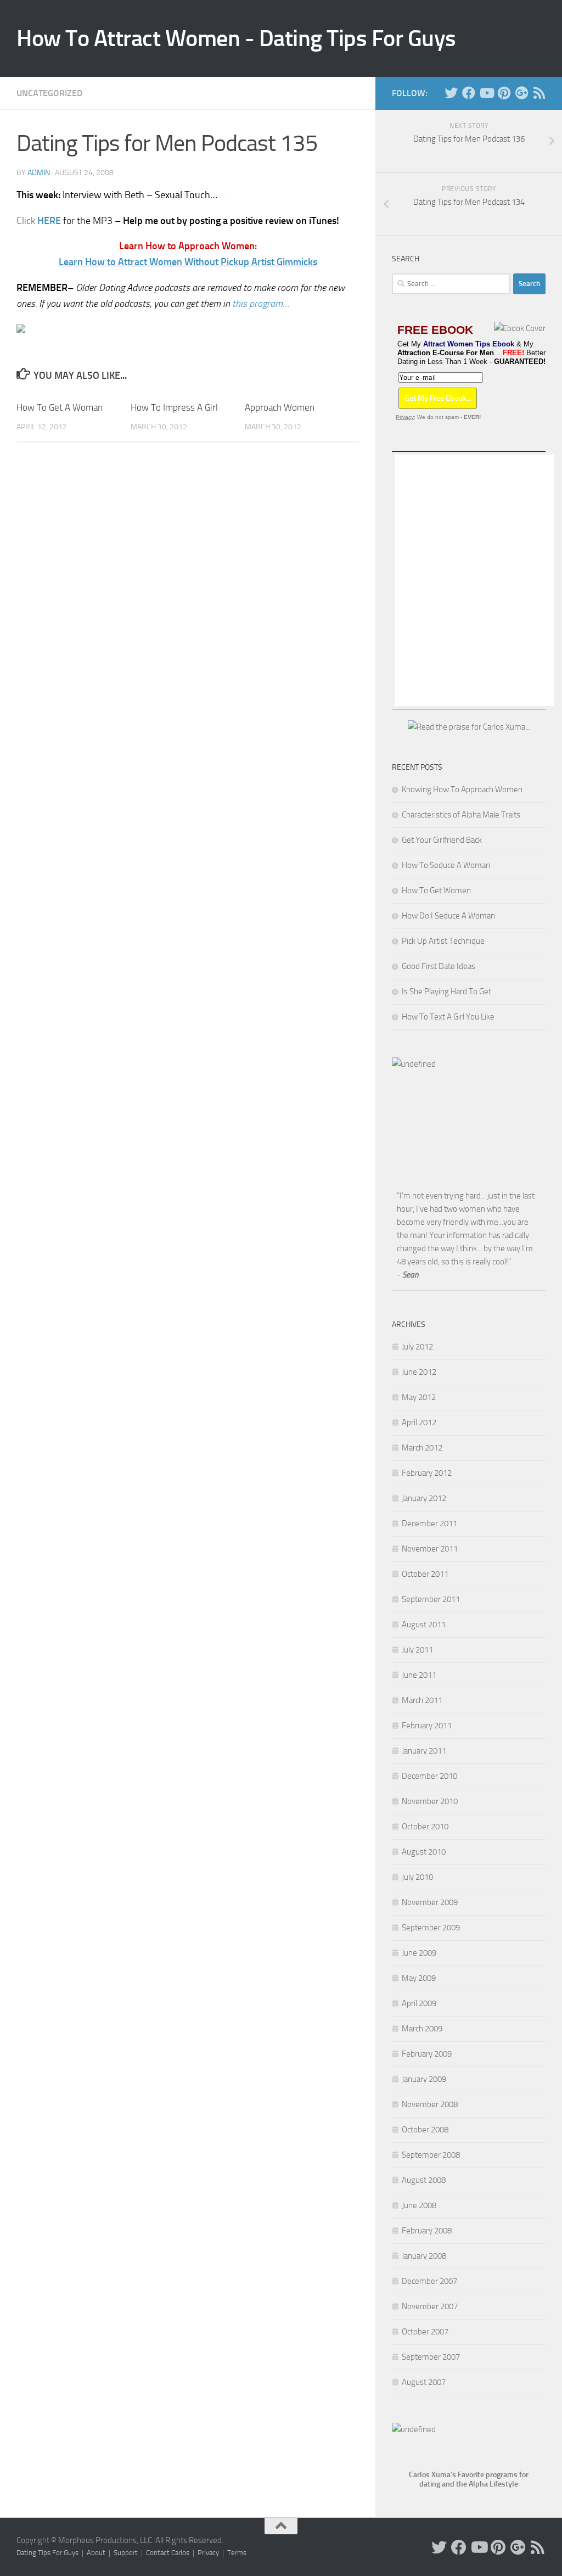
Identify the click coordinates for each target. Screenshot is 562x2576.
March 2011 (422, 1700)
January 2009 (424, 2079)
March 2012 (422, 1448)
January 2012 (424, 1498)
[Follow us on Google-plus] (521, 93)
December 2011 (429, 1524)
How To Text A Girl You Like (448, 1017)
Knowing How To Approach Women (462, 789)
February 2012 (427, 1473)
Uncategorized (49, 93)
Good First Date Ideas (439, 966)
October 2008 (425, 2130)
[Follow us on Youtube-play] (486, 93)
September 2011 (431, 1599)
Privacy (405, 417)
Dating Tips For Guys (47, 2553)
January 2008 (424, 2256)
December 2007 (429, 2281)
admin (39, 173)
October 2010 (425, 1827)
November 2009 (430, 1902)
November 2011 (430, 1549)
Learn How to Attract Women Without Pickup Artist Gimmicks (188, 262)
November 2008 (430, 2104)
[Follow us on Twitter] (451, 93)
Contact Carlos (168, 2553)
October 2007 (425, 2332)
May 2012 (419, 1397)
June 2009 (419, 1953)
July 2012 (417, 1347)
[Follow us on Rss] (539, 93)
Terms (237, 2553)
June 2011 (419, 1675)
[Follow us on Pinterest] (504, 93)
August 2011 (424, 1625)
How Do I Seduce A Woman (448, 916)
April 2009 (419, 2003)
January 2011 (424, 1751)
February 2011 (427, 1726)
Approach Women (280, 407)
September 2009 (431, 1928)
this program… (261, 304)
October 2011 (425, 1574)
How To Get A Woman (60, 407)
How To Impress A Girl (174, 407)
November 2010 (430, 1801)
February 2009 (427, 2054)
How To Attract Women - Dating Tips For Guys (236, 38)
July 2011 (417, 1650)
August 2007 (424, 2382)
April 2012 (419, 1423)
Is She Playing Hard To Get (446, 992)
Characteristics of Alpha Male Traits (461, 815)
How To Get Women (436, 891)
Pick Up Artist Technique (443, 941)
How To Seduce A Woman (446, 865)
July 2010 (417, 1877)
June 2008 (419, 2205)
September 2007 (431, 2357)
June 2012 (419, 1372)
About (96, 2553)
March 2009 (422, 2029)
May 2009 (419, 1978)
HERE (49, 221)
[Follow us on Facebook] (469, 93)
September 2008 (431, 2155)
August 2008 (424, 2180)
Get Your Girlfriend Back (442, 840)
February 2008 (427, 2231)
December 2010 (429, 1776)
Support (126, 2553)
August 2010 (424, 1852)
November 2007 (430, 2306)
